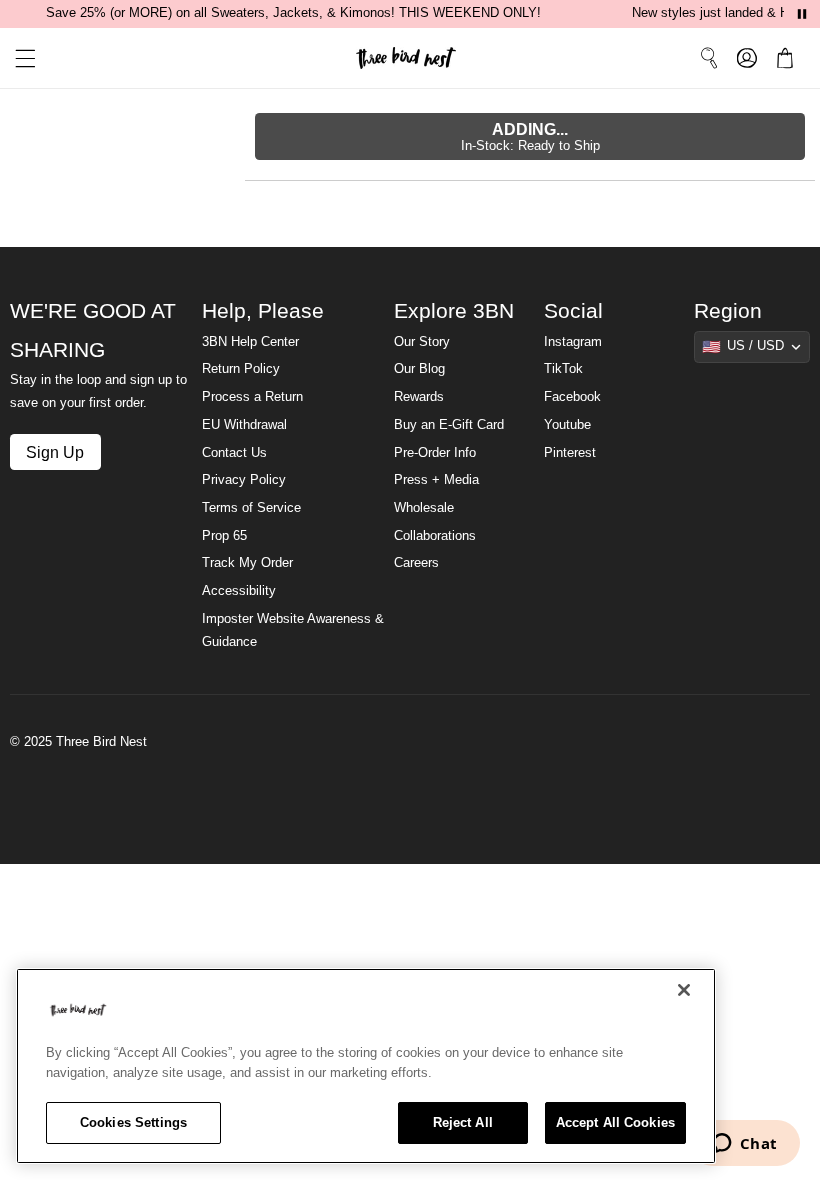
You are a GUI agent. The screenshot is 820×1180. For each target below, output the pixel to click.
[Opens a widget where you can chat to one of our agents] (744, 1145)
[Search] (709, 58)
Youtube (567, 425)
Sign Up (55, 452)
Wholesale (424, 508)
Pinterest (570, 453)
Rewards (419, 397)
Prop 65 (224, 536)
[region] (366, 1066)
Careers (416, 563)
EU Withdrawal (244, 425)
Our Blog (419, 369)
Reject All (463, 1122)
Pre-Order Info (435, 453)
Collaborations (435, 536)
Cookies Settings (133, 1122)
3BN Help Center (250, 342)
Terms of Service (251, 508)
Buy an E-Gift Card (449, 425)
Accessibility (239, 591)
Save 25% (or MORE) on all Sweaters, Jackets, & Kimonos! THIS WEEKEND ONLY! (293, 13)
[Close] (684, 990)
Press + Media (436, 480)
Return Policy (241, 369)
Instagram (573, 342)
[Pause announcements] (802, 14)
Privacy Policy (244, 480)
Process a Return (252, 397)
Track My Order (247, 563)
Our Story (422, 342)
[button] (18, 58)
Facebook (572, 397)
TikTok (563, 369)
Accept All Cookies (615, 1122)
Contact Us (234, 453)
